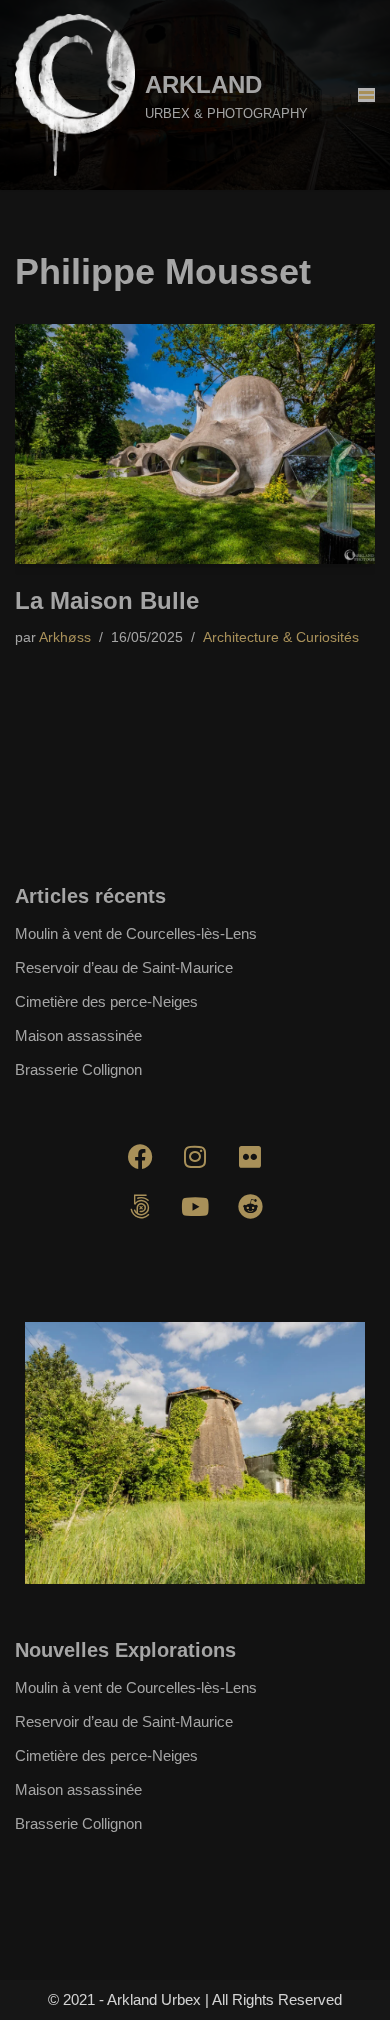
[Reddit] (250, 1207)
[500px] (140, 1207)
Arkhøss (65, 637)
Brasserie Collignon (78, 1069)
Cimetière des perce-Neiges (106, 1001)
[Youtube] (195, 1207)
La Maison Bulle (107, 600)
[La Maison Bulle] (195, 444)
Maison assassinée (78, 1035)
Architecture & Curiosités (281, 637)
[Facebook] (140, 1157)
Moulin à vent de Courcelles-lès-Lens (136, 933)
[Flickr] (250, 1157)
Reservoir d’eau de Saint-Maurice (124, 967)
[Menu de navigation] (366, 95)
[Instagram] (195, 1157)
